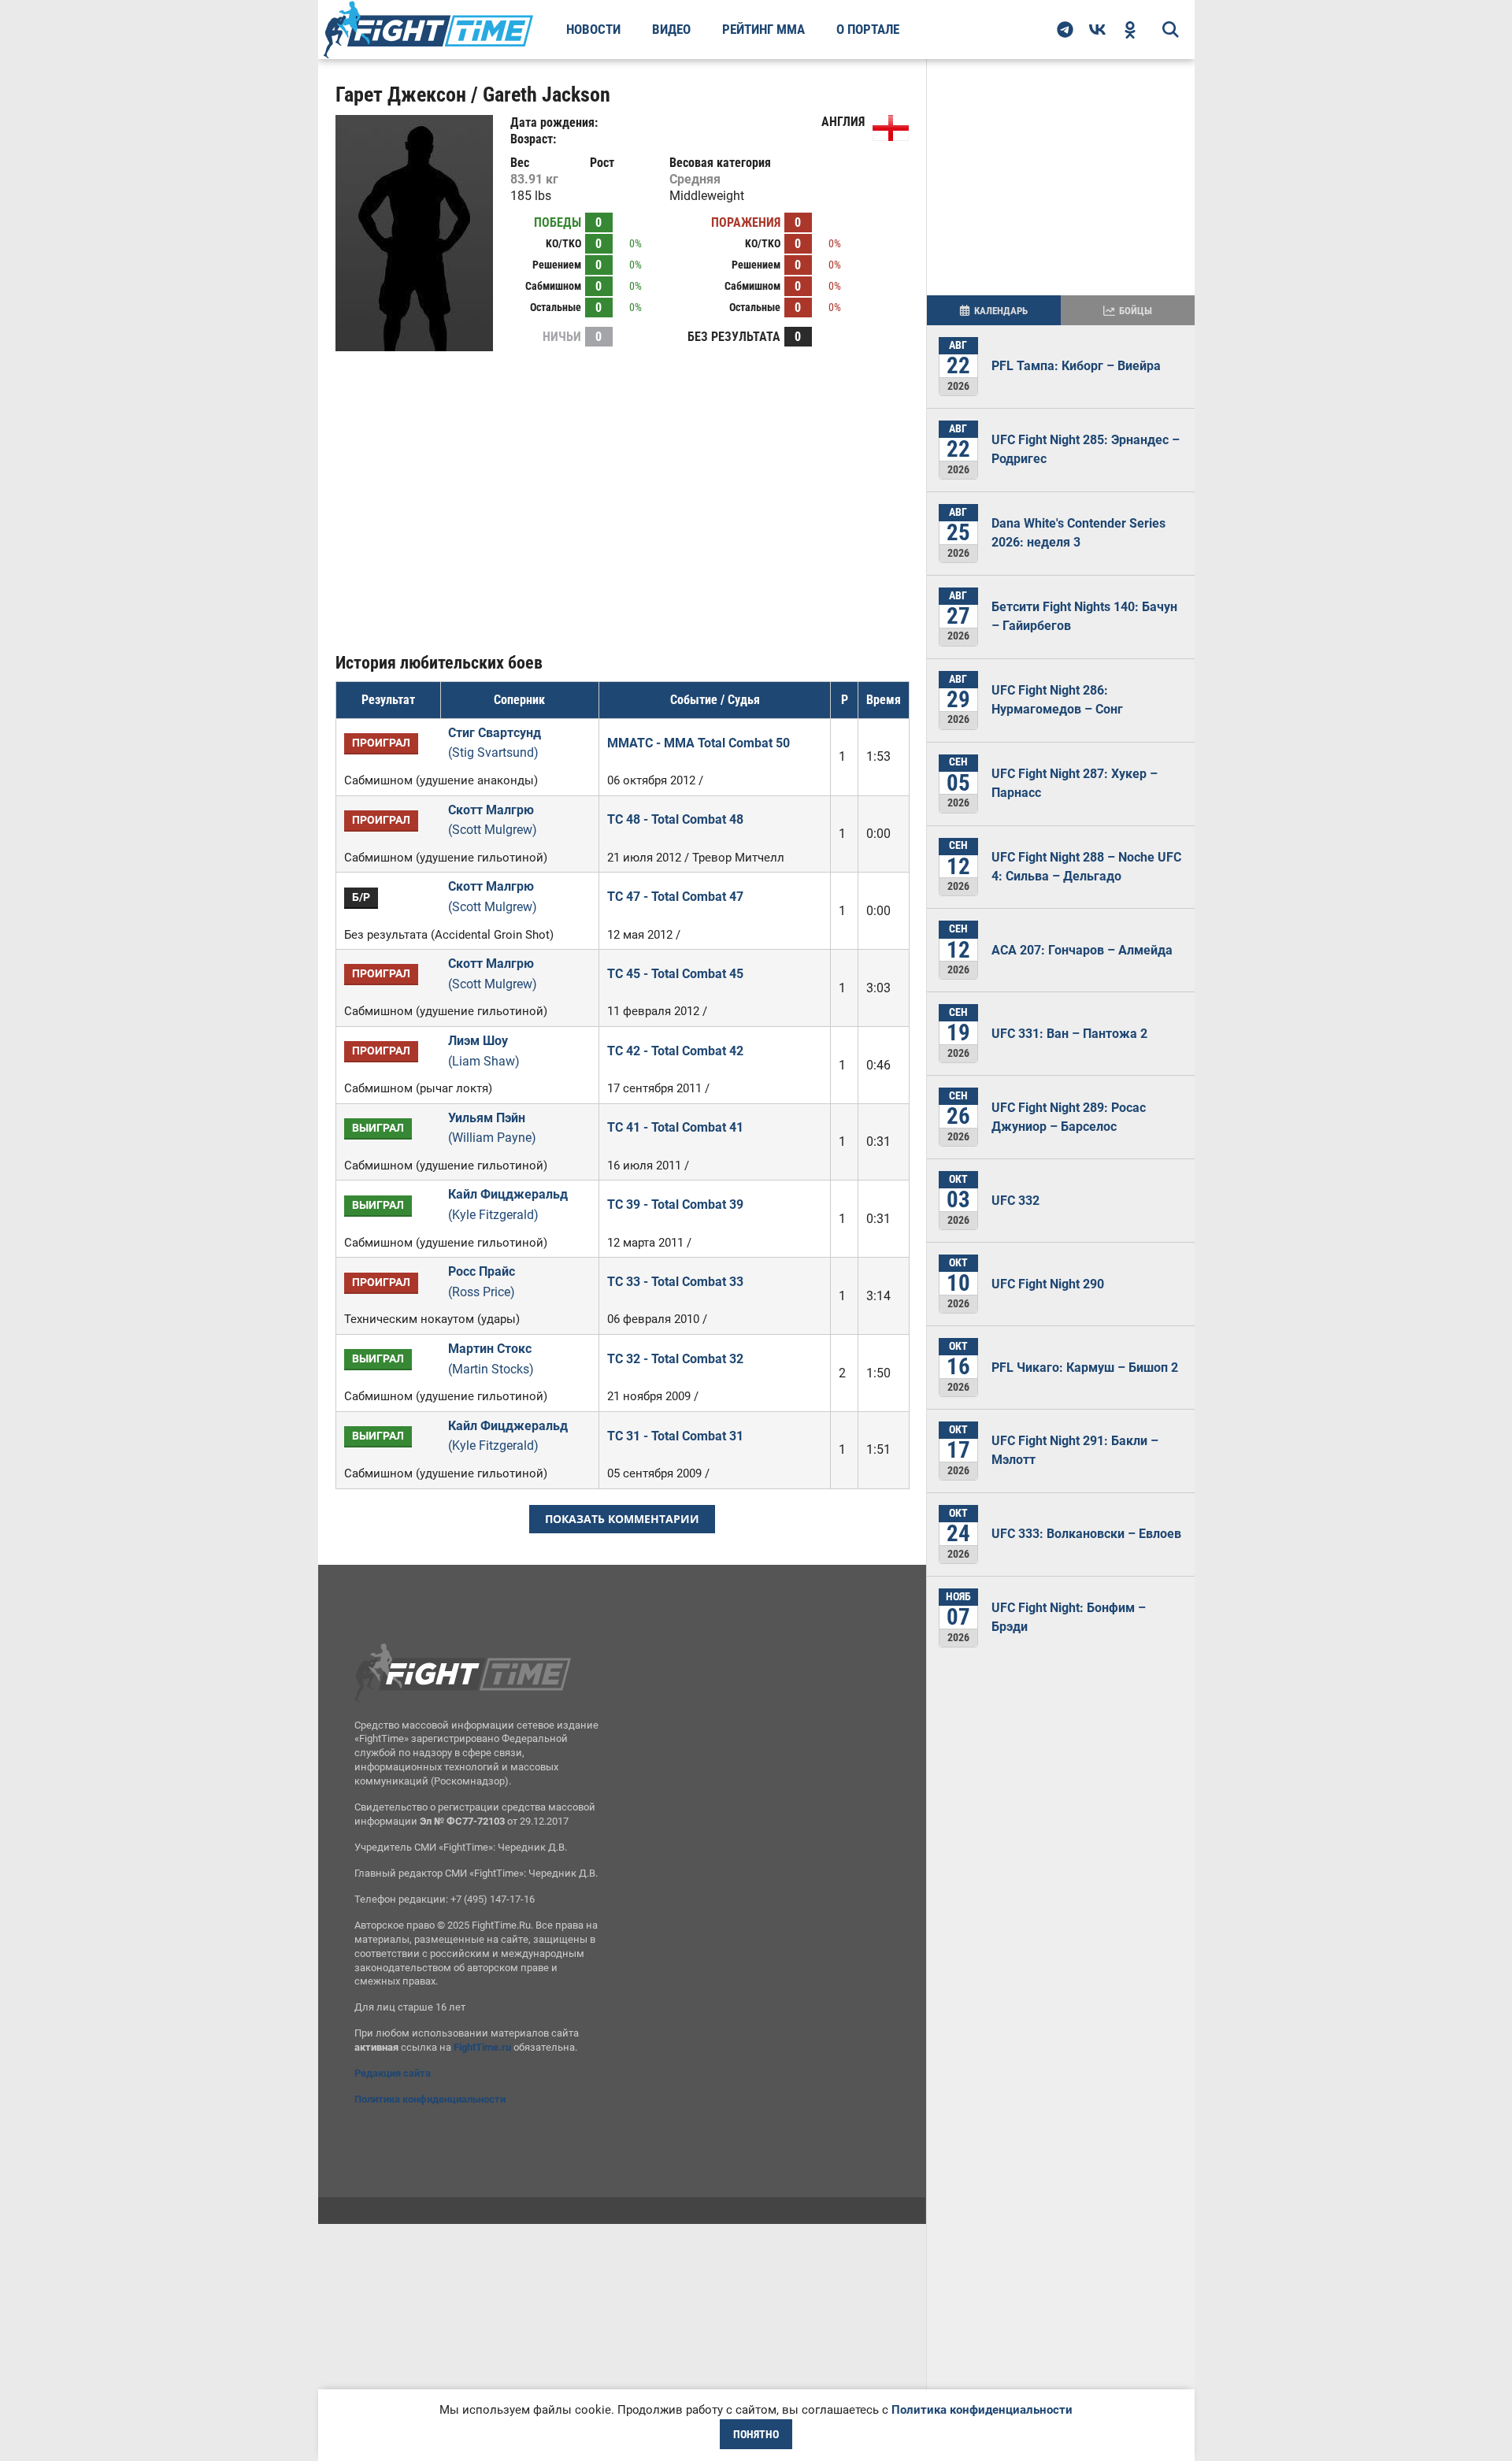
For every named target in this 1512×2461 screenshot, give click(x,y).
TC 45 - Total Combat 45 (675, 974)
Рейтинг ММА (763, 29)
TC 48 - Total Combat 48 (675, 819)
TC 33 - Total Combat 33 (675, 1282)
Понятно (756, 2434)
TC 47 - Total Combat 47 (675, 897)
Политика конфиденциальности (430, 2099)
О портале (868, 29)
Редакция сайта (393, 2073)
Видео (671, 29)
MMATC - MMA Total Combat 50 (699, 743)
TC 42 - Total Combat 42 (675, 1051)
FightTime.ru (482, 2047)
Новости (593, 29)
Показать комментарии (622, 1519)
